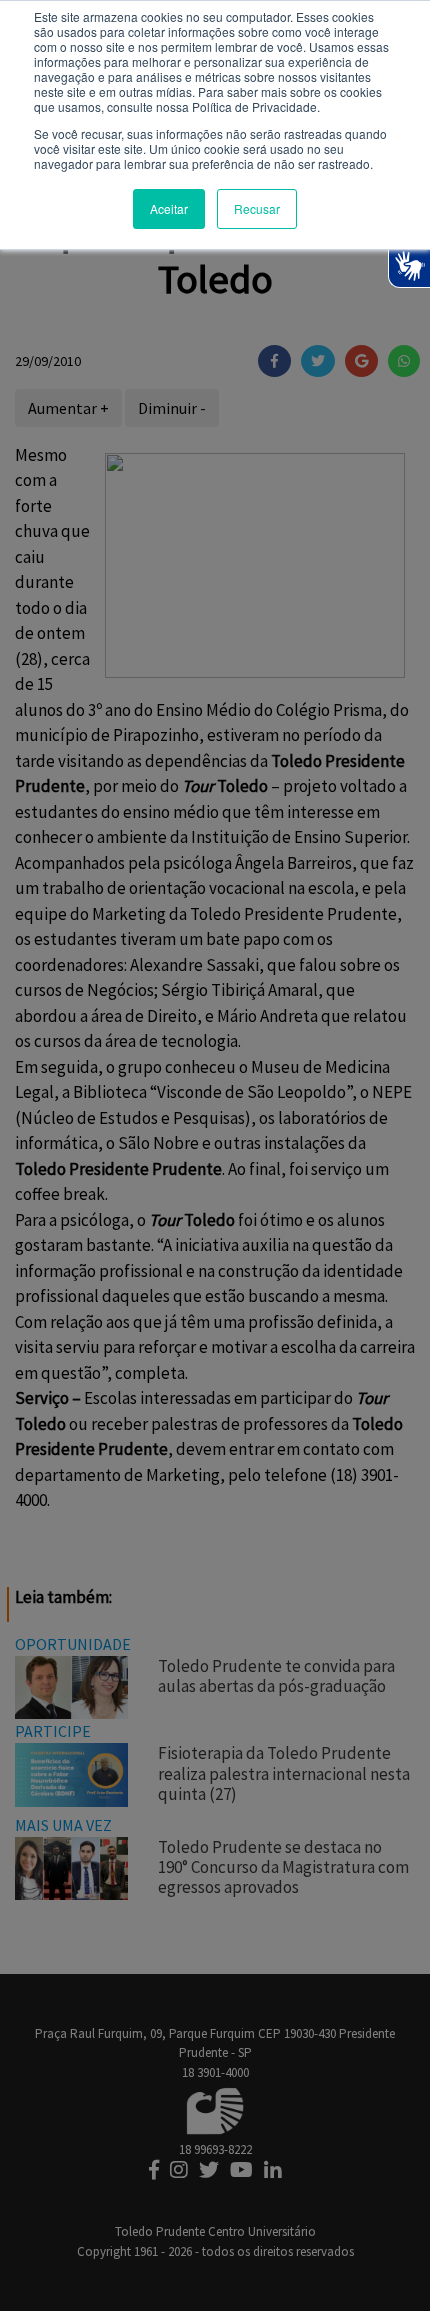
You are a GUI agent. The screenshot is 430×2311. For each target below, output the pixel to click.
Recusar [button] (257, 208)
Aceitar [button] (169, 208)
